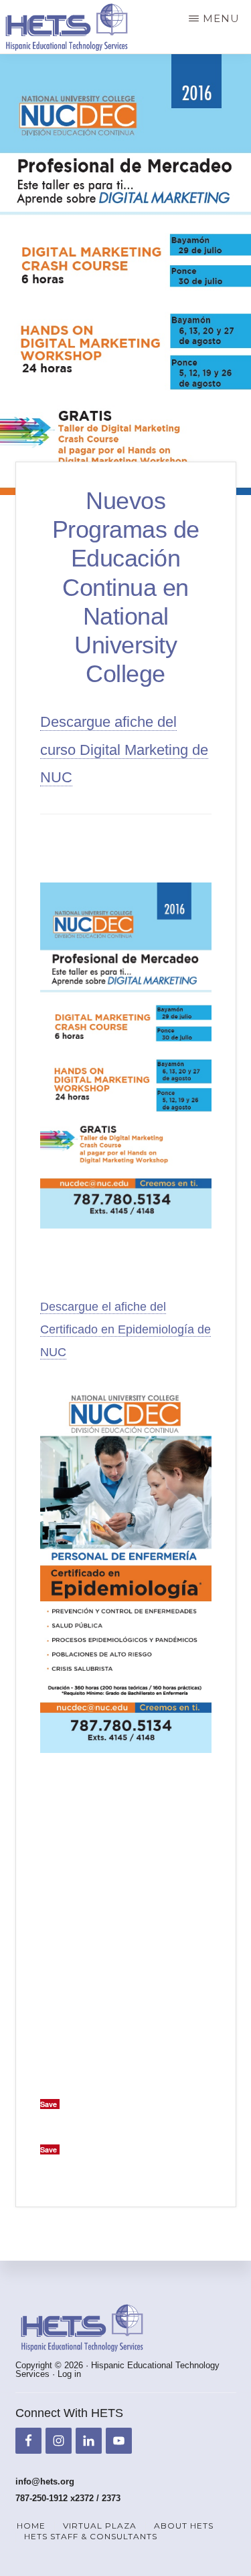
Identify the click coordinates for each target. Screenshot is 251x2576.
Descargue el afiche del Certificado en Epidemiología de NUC (125, 1329)
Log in (69, 2374)
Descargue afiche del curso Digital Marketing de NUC (124, 750)
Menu (221, 18)
